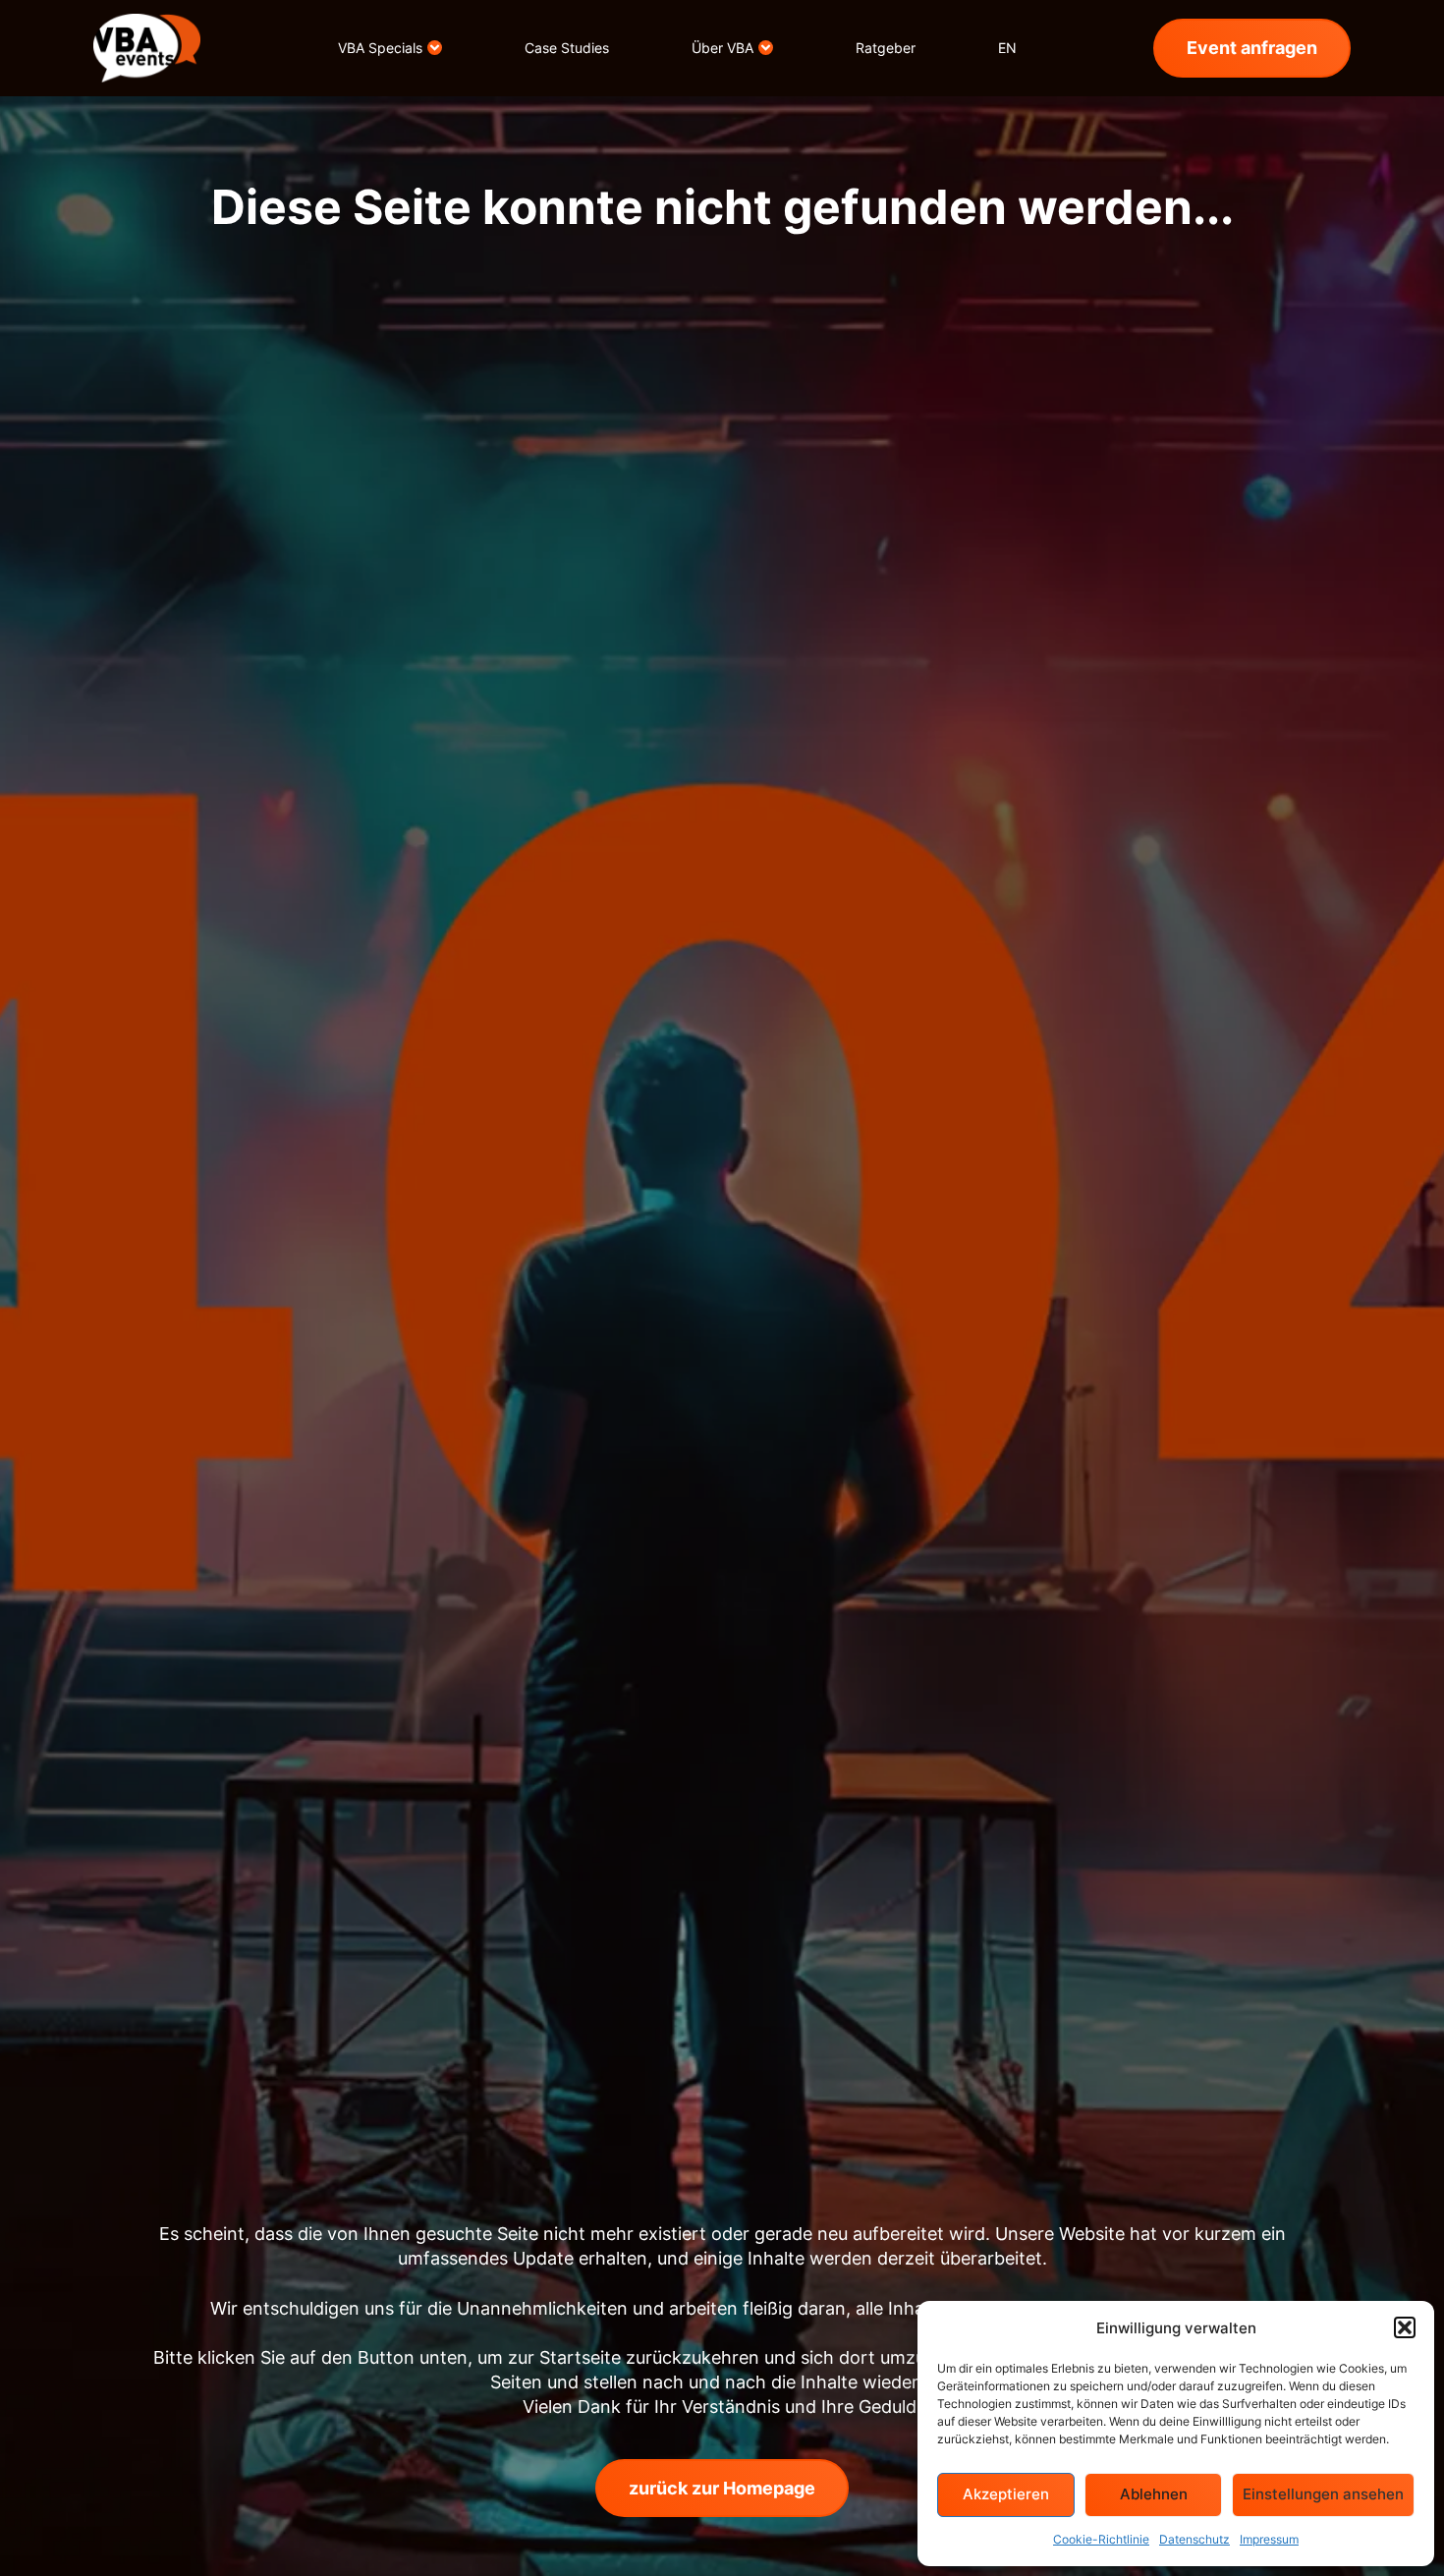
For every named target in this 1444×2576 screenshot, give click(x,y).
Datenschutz (1194, 2539)
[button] (1405, 2327)
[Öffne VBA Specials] (435, 48)
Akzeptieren (1006, 2494)
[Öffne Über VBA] (766, 48)
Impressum (1269, 2539)
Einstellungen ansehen (1323, 2494)
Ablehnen (1154, 2494)
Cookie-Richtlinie (1101, 2539)
